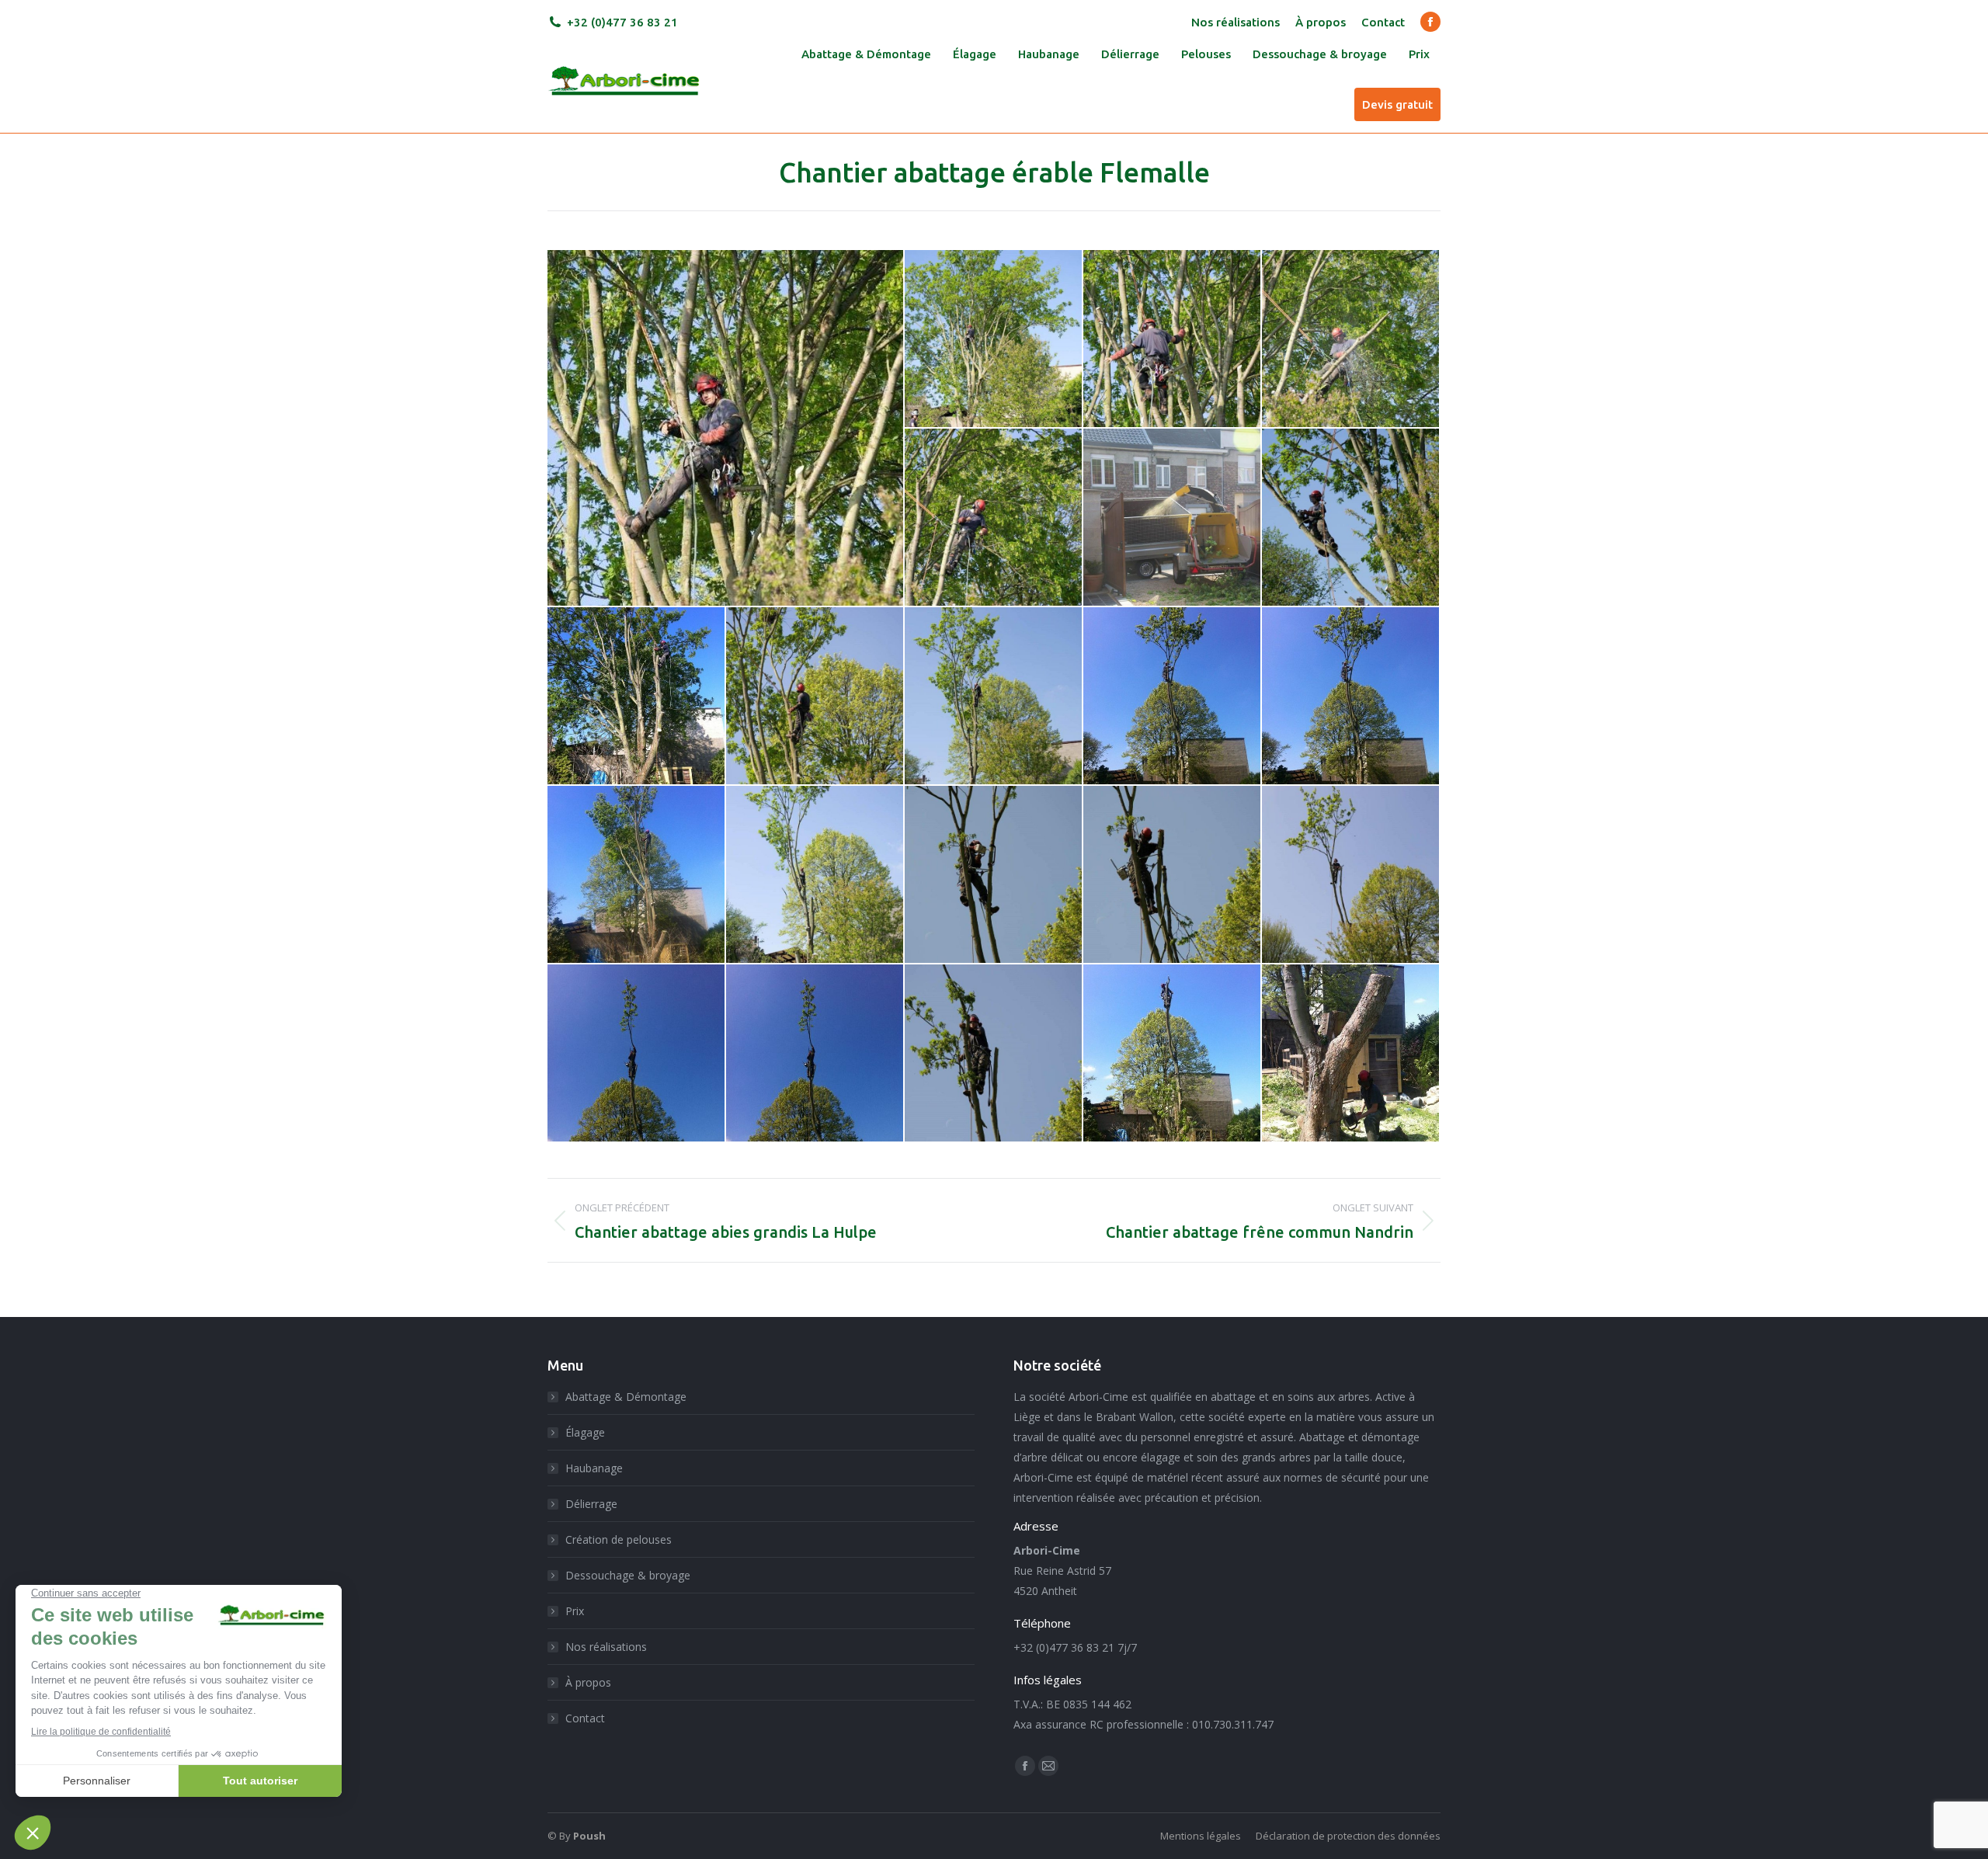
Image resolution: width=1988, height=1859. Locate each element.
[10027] (994, 1054)
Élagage (585, 1432)
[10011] (1173, 518)
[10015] (815, 697)
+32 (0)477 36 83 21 (622, 22)
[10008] (1173, 339)
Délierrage (591, 1504)
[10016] (994, 697)
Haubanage (594, 1468)
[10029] (1351, 1054)
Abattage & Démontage (626, 1397)
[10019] (637, 875)
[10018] (1351, 697)
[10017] (1173, 697)
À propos (588, 1682)
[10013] (637, 697)
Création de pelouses (619, 1539)
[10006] (726, 428)
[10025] (637, 1054)
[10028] (1173, 1054)
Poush (589, 1836)
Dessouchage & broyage (628, 1575)
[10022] (994, 875)
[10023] (1173, 875)
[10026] (815, 1054)
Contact (585, 1718)
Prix (575, 1611)
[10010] (994, 518)
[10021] (815, 875)
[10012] (1351, 518)
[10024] (1351, 875)
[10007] (994, 339)
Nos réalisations (606, 1647)
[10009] (1351, 339)
